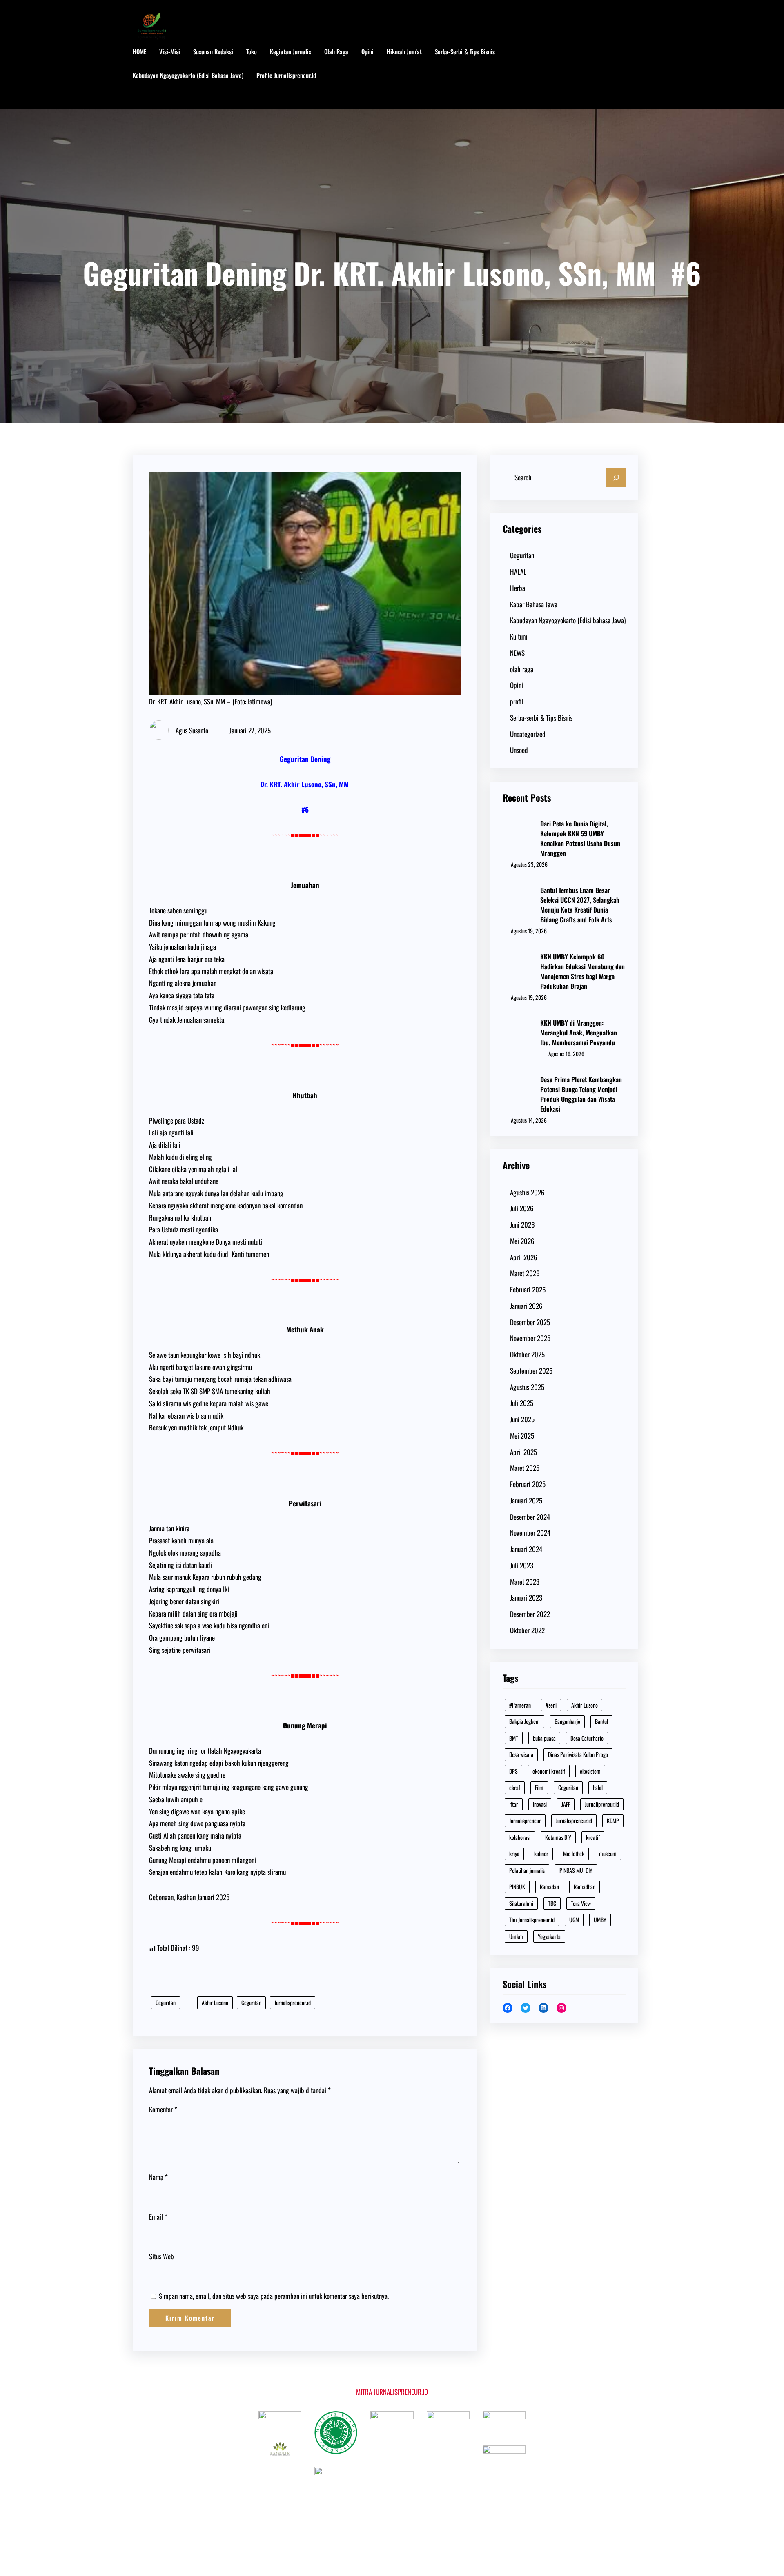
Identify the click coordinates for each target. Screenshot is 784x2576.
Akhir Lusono (215, 2002)
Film (539, 1787)
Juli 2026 (522, 1208)
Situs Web (161, 2256)
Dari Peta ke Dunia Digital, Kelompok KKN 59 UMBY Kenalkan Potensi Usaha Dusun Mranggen (580, 838)
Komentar (163, 2109)
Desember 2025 (530, 1322)
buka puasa (544, 1738)
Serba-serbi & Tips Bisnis (541, 718)
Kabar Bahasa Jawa (534, 604)
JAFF (566, 1804)
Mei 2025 (522, 1436)
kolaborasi (520, 1837)
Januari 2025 (526, 1500)
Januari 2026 (526, 1306)
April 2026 (524, 1257)
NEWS (517, 653)
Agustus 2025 (527, 1387)
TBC (552, 1903)
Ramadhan (585, 1886)
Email (158, 2217)
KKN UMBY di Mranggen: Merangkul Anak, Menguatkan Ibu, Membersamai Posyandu (579, 1033)
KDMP (613, 1820)
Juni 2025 (522, 1419)
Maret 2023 (525, 1582)
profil (517, 701)
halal (598, 1787)
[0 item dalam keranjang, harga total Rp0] (643, 76)
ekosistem (590, 1771)
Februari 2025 (528, 1484)
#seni (551, 1705)
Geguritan (166, 2002)
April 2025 (523, 1452)
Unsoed (519, 750)
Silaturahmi (521, 1903)
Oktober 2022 (527, 1630)
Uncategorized (528, 734)
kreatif (593, 1837)
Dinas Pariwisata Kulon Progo (578, 1754)
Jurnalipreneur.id (602, 1804)
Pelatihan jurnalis (527, 1870)
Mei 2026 (522, 1241)
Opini (517, 685)
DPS (513, 1771)
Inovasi (540, 1804)
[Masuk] (617, 76)
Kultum (519, 636)
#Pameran (520, 1705)
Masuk (149, 99)
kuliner (541, 1853)
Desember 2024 (530, 1517)
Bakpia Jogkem (525, 1721)
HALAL (518, 572)
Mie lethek (574, 1853)
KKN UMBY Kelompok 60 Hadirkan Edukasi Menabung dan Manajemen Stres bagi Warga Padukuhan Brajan (582, 971)
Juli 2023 (522, 1565)
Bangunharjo (567, 1721)
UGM (574, 1920)
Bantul (601, 1721)
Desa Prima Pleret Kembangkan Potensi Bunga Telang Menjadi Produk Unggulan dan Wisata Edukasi (581, 1094)
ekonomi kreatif (549, 1771)
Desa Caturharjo (587, 1738)
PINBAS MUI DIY (576, 1870)
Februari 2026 (528, 1289)
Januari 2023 (526, 1598)
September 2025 (531, 1371)
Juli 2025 (522, 1403)
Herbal (518, 588)
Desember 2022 (530, 1614)
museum (608, 1853)
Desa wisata (521, 1754)
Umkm (516, 1936)
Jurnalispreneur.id (293, 2002)
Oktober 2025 (527, 1354)
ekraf (515, 1787)
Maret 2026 (525, 1273)
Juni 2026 (522, 1225)
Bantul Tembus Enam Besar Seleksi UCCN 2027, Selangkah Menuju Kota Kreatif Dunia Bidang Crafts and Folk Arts (580, 905)
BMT (514, 1738)
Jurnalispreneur (525, 1820)
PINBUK (517, 1886)
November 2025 (530, 1338)
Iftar (514, 1804)
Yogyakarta (549, 1936)
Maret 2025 (525, 1468)
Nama (158, 2177)
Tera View (581, 1903)
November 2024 (530, 1533)
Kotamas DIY (558, 1837)
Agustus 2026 (527, 1192)
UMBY (600, 1920)
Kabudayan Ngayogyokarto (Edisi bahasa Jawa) (568, 620)
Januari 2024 (526, 1549)
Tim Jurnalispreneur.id (532, 1920)
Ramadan (549, 1886)
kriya (514, 1853)
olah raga (522, 669)
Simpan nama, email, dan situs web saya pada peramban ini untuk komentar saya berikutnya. (274, 2296)
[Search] (616, 477)
